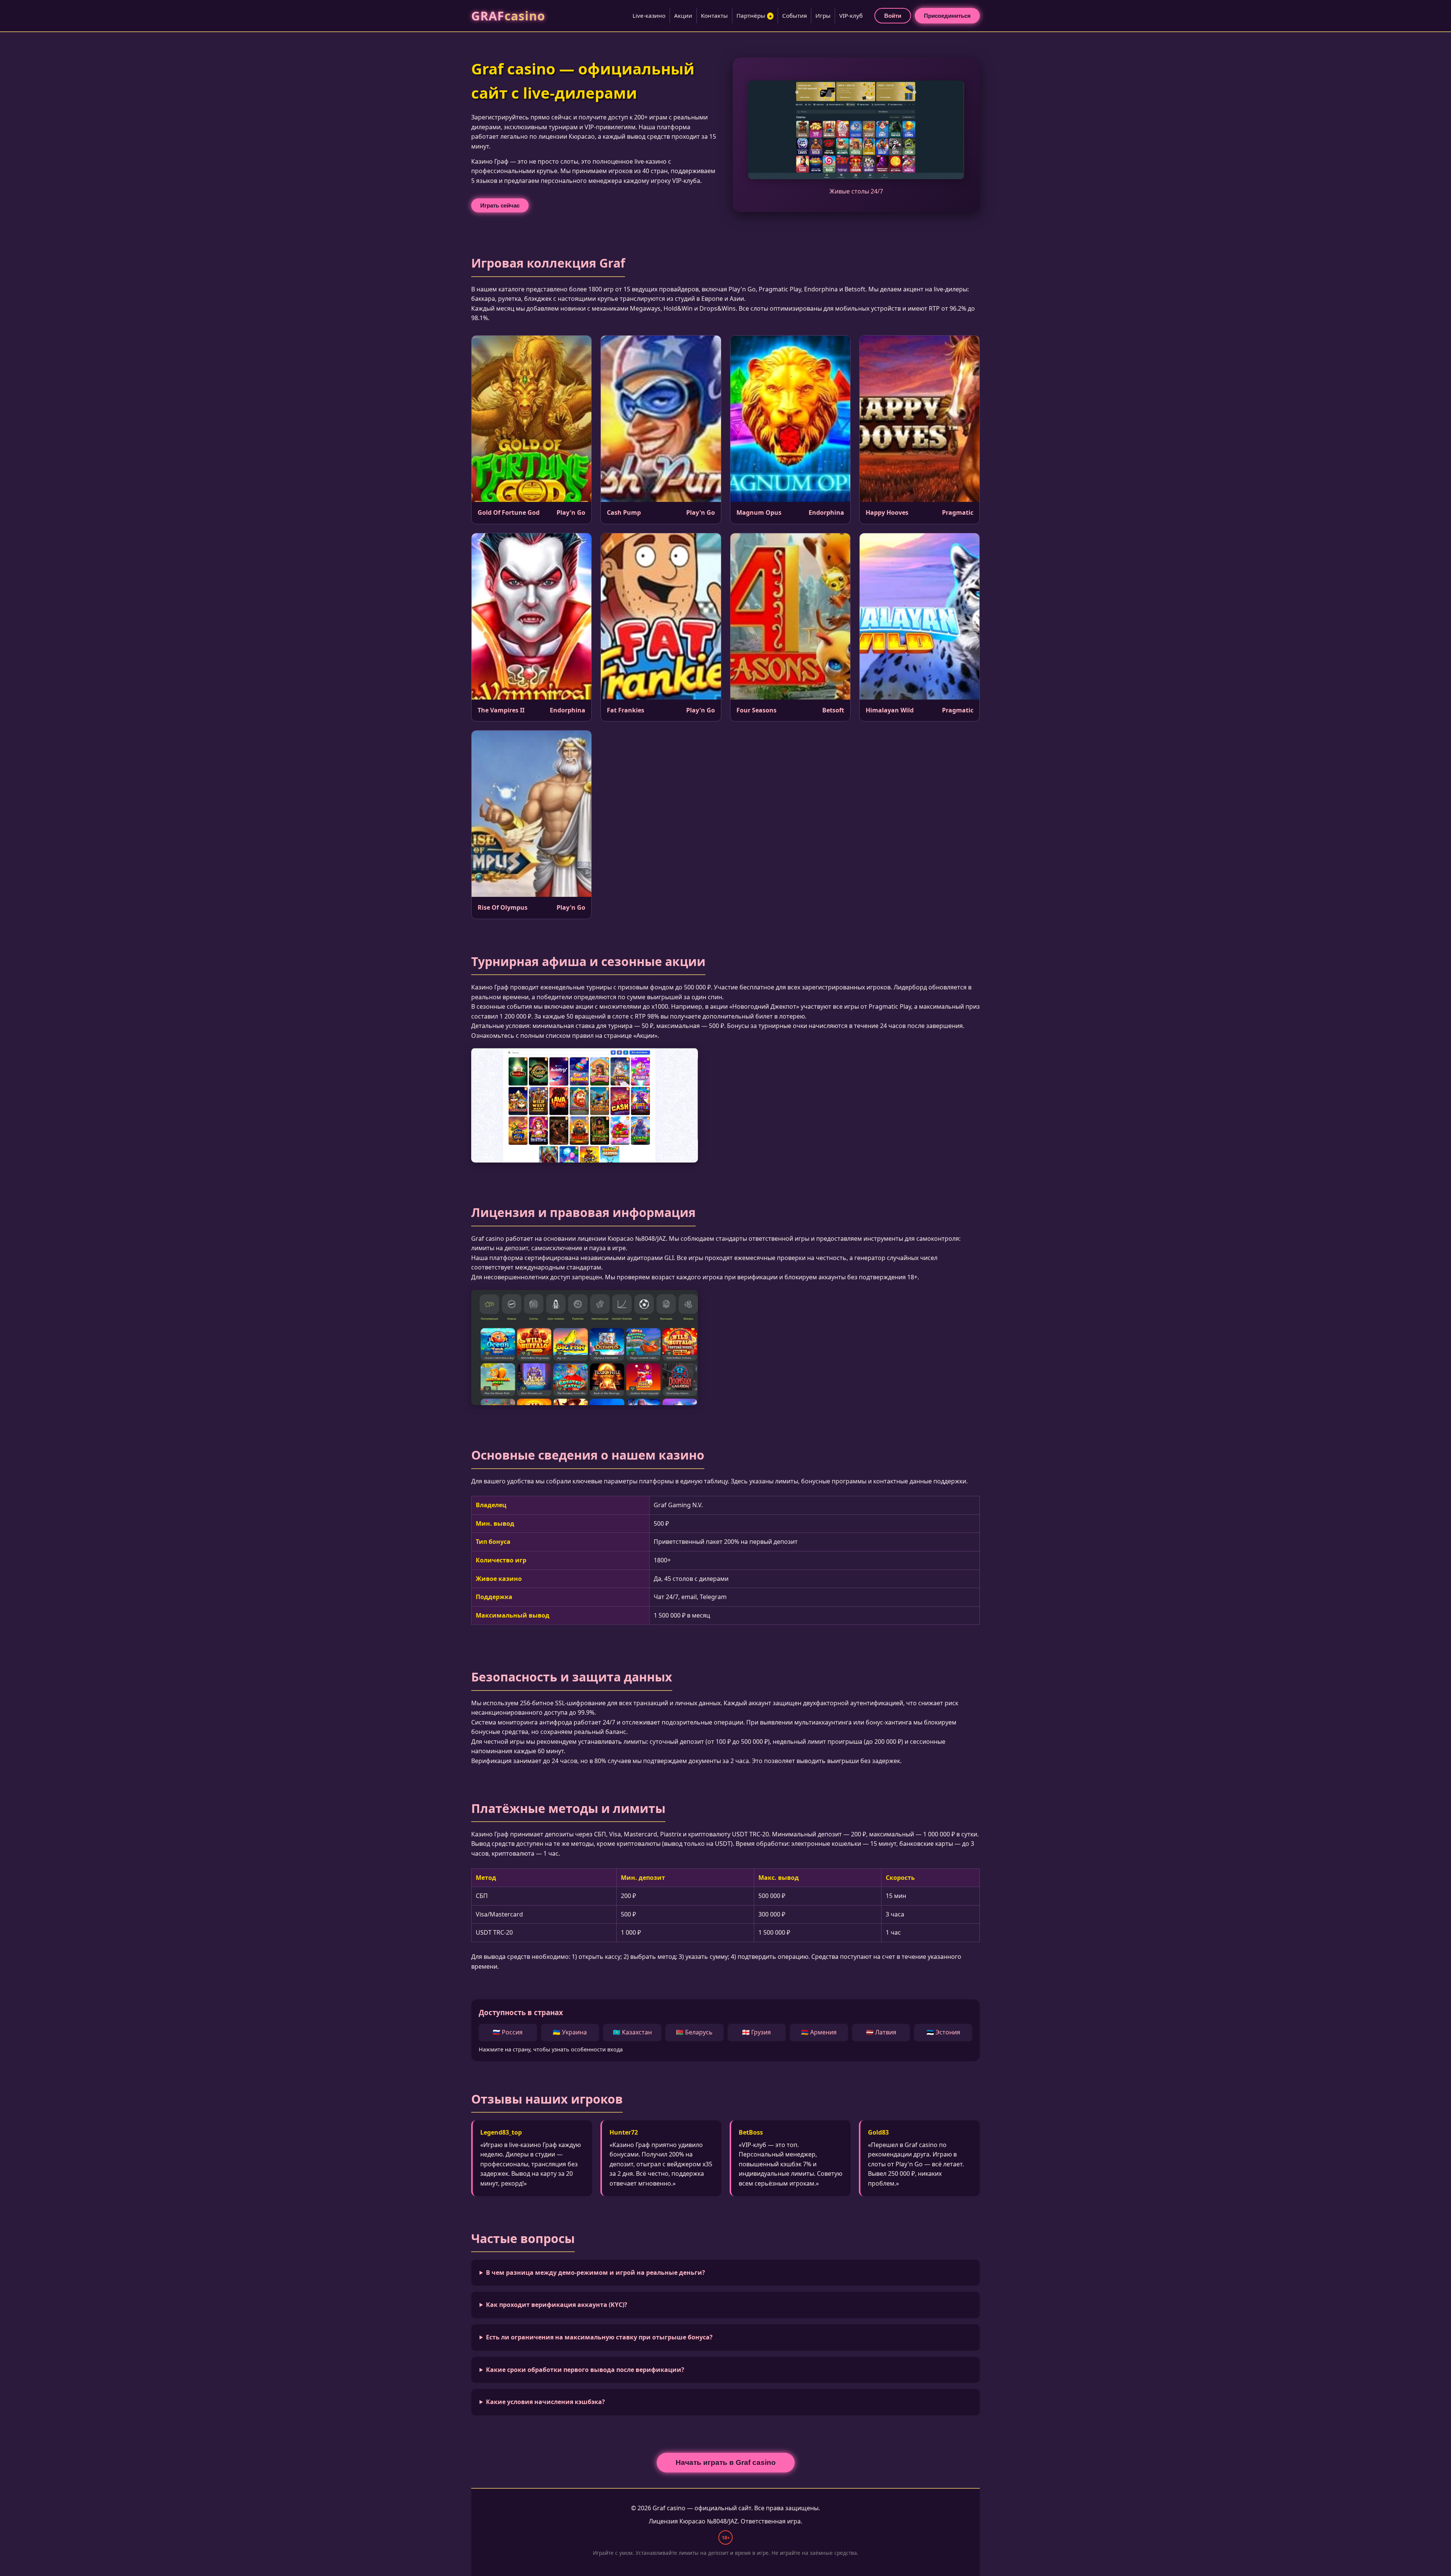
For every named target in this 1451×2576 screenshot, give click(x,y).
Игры (823, 15)
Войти (893, 16)
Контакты (714, 15)
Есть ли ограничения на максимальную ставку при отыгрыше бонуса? (599, 2337)
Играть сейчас (500, 205)
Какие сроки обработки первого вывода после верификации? (585, 2370)
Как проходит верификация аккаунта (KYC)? (557, 2305)
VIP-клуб (851, 15)
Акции (683, 15)
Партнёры (754, 15)
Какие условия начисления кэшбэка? (545, 2402)
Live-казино (649, 15)
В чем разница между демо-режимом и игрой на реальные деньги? (596, 2273)
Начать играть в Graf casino (726, 2462)
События (794, 15)
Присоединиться (947, 16)
